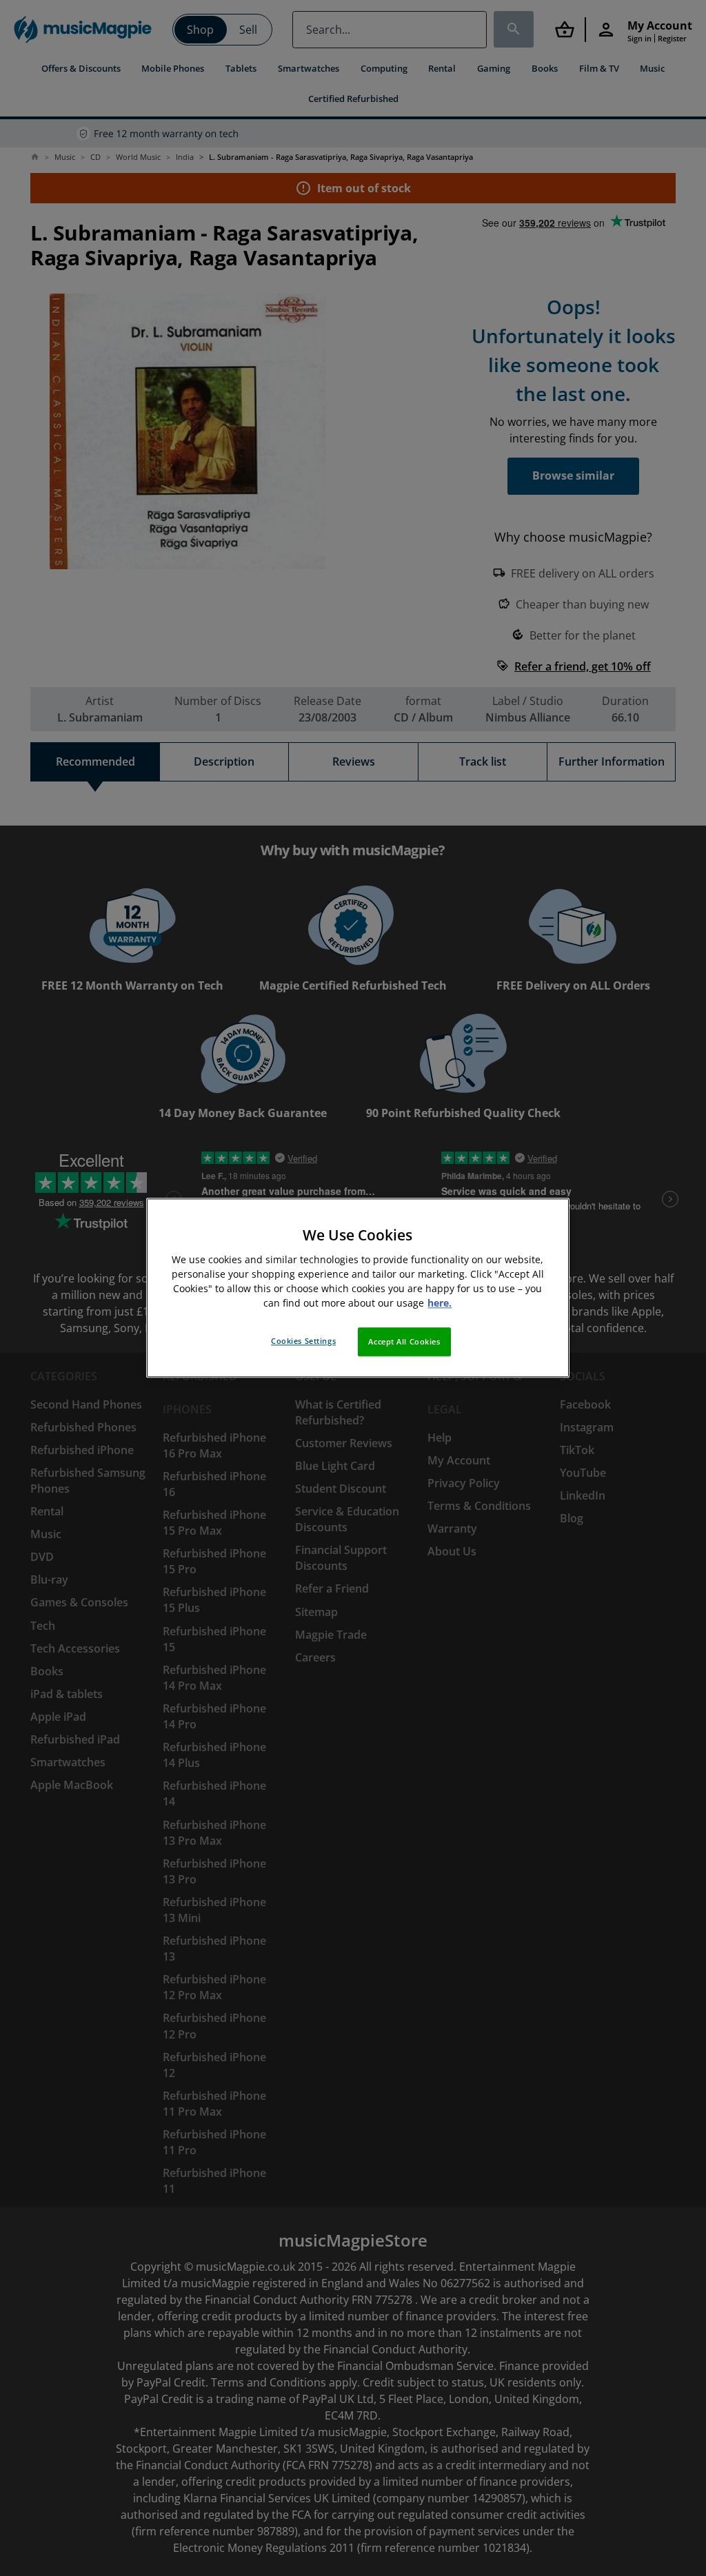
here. (440, 1304)
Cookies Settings (303, 1341)
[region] (358, 1288)
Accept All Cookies (404, 1342)
